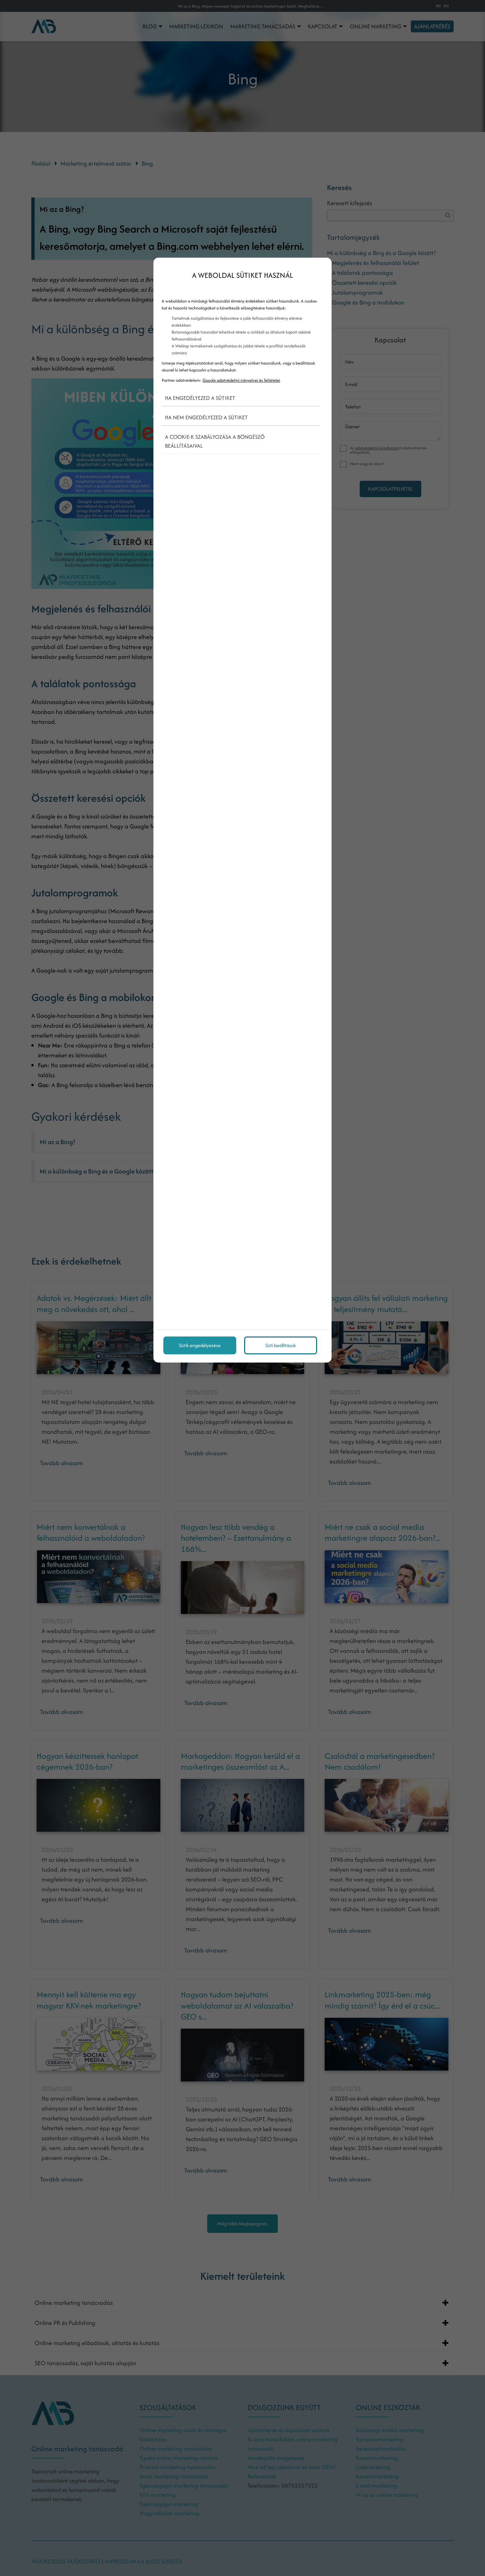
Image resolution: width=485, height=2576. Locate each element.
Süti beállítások (281, 1345)
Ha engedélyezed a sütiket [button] (200, 398)
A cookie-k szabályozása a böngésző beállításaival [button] (215, 441)
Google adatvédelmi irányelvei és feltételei (241, 380)
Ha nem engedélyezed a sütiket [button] (206, 417)
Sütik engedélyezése (200, 1345)
